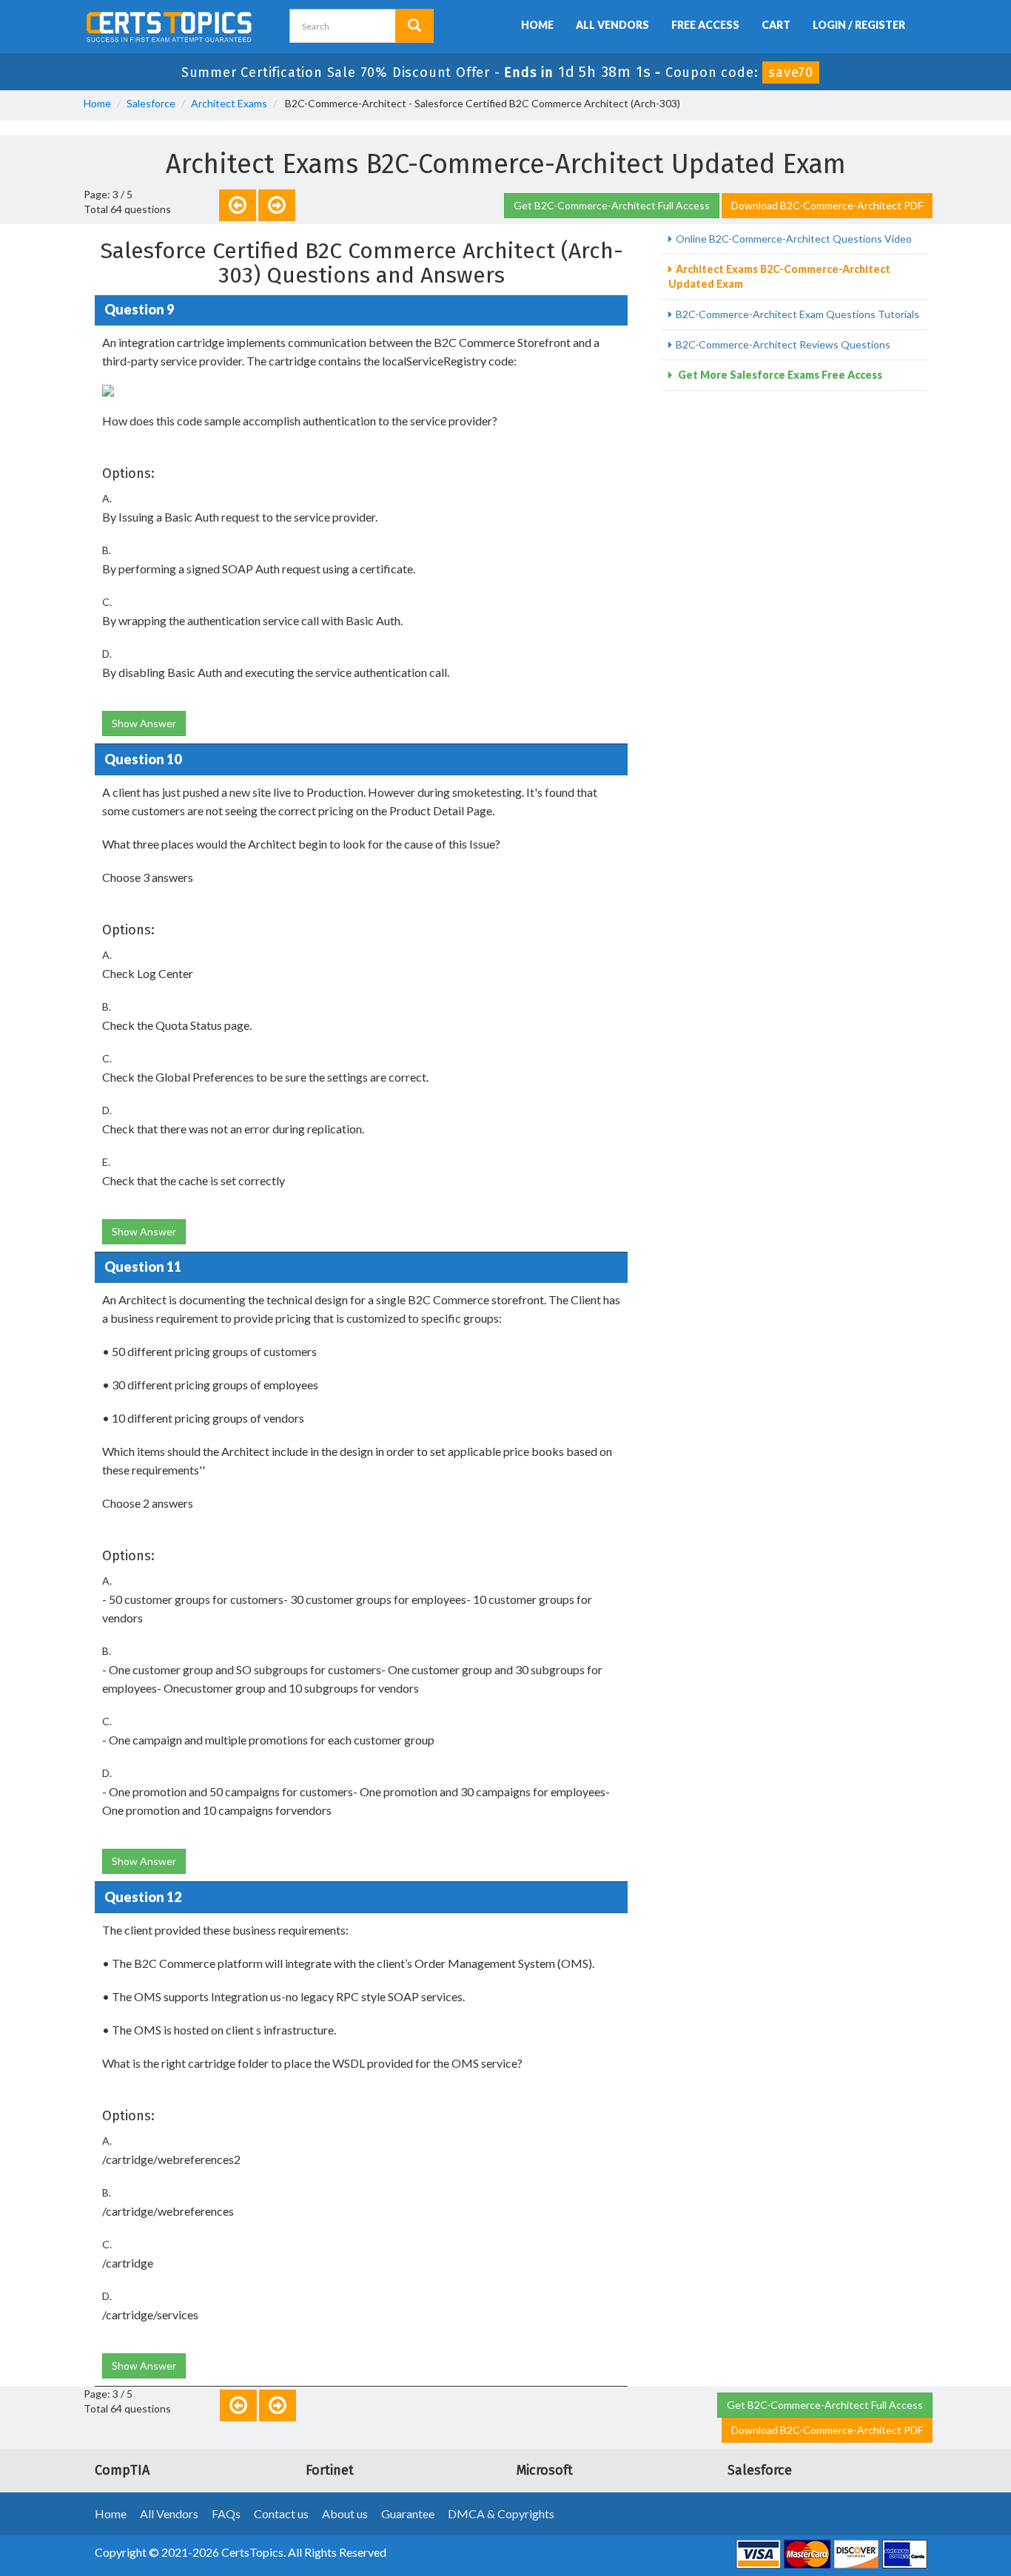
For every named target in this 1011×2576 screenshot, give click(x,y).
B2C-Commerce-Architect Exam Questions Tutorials (797, 314)
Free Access (705, 25)
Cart (776, 25)
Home (537, 25)
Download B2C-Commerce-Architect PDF (827, 205)
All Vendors (612, 25)
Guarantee (408, 2513)
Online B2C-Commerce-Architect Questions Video (794, 239)
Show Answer (144, 723)
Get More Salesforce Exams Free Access (779, 375)
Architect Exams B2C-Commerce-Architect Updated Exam (779, 276)
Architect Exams (229, 103)
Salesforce (151, 103)
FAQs (226, 2513)
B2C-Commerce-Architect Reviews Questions (783, 344)
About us (345, 2513)
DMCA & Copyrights (501, 2513)
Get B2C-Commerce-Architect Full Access (612, 205)
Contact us (281, 2513)
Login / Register (859, 25)
